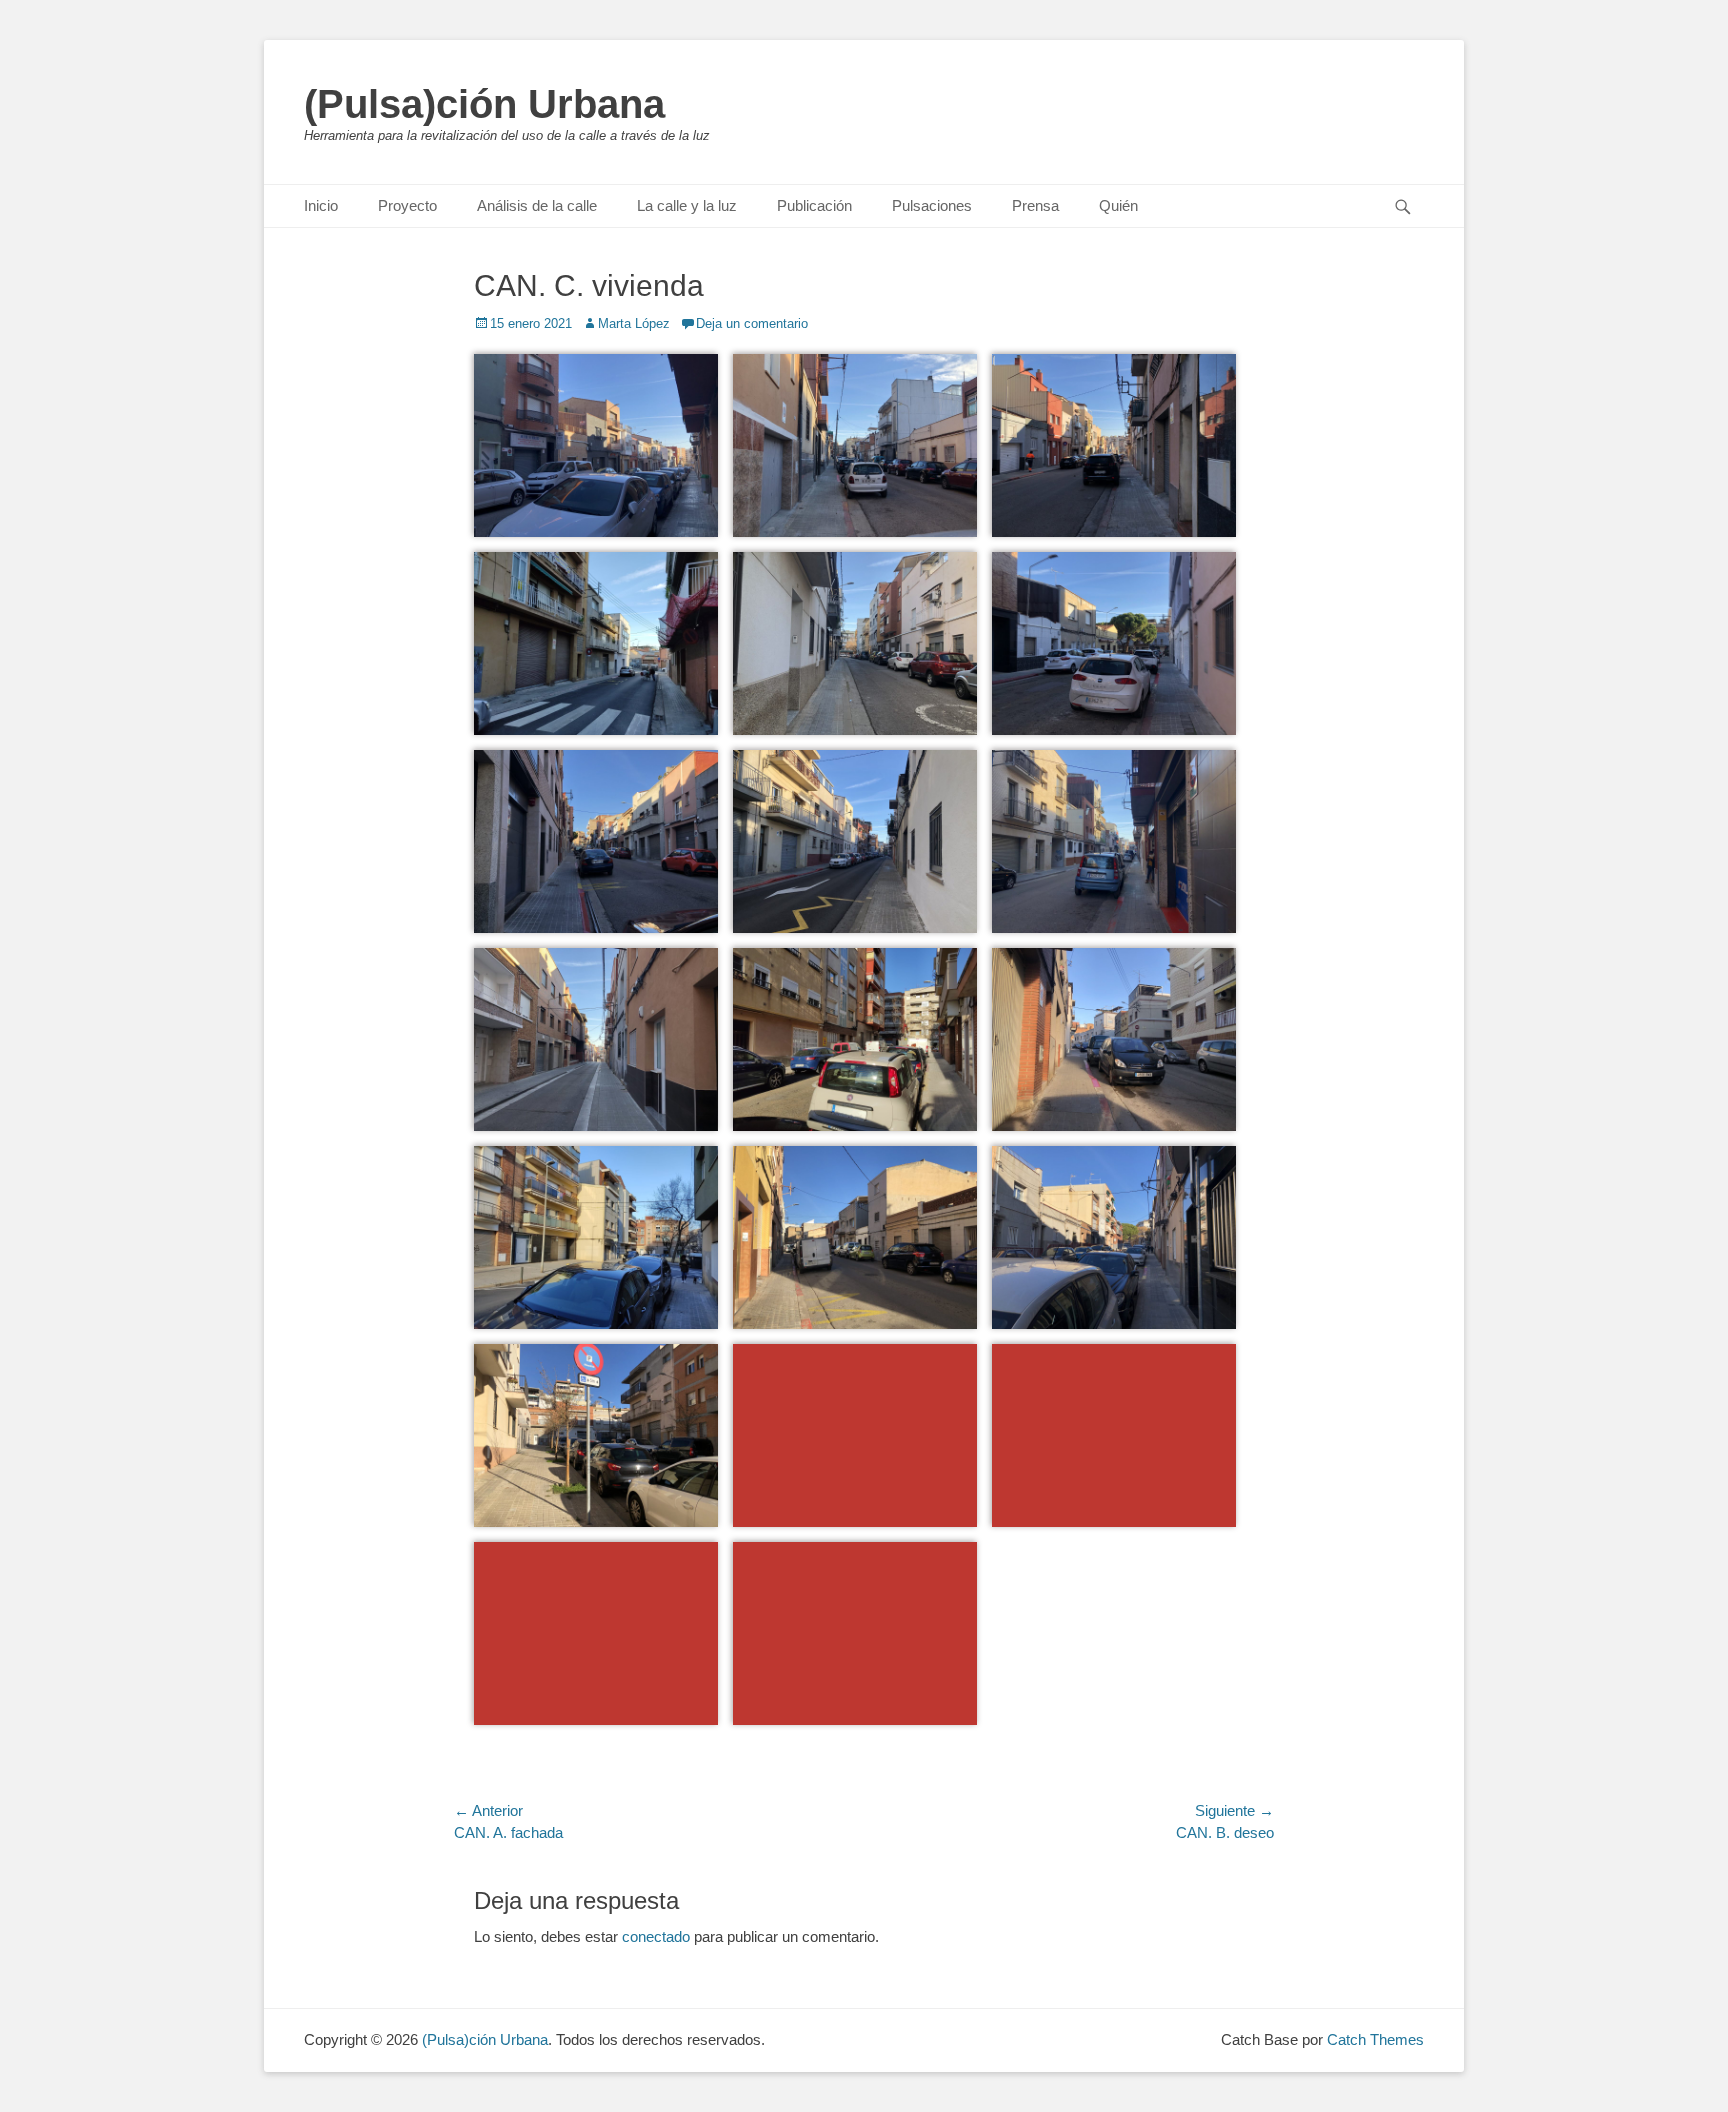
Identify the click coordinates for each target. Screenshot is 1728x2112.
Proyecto (407, 205)
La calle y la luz (687, 205)
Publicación (814, 205)
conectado (656, 1936)
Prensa (1035, 205)
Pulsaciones (932, 205)
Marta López (634, 323)
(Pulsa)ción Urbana (484, 104)
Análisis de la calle (537, 205)
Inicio (321, 205)
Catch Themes (1375, 2039)
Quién (1118, 205)
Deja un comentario (752, 323)
